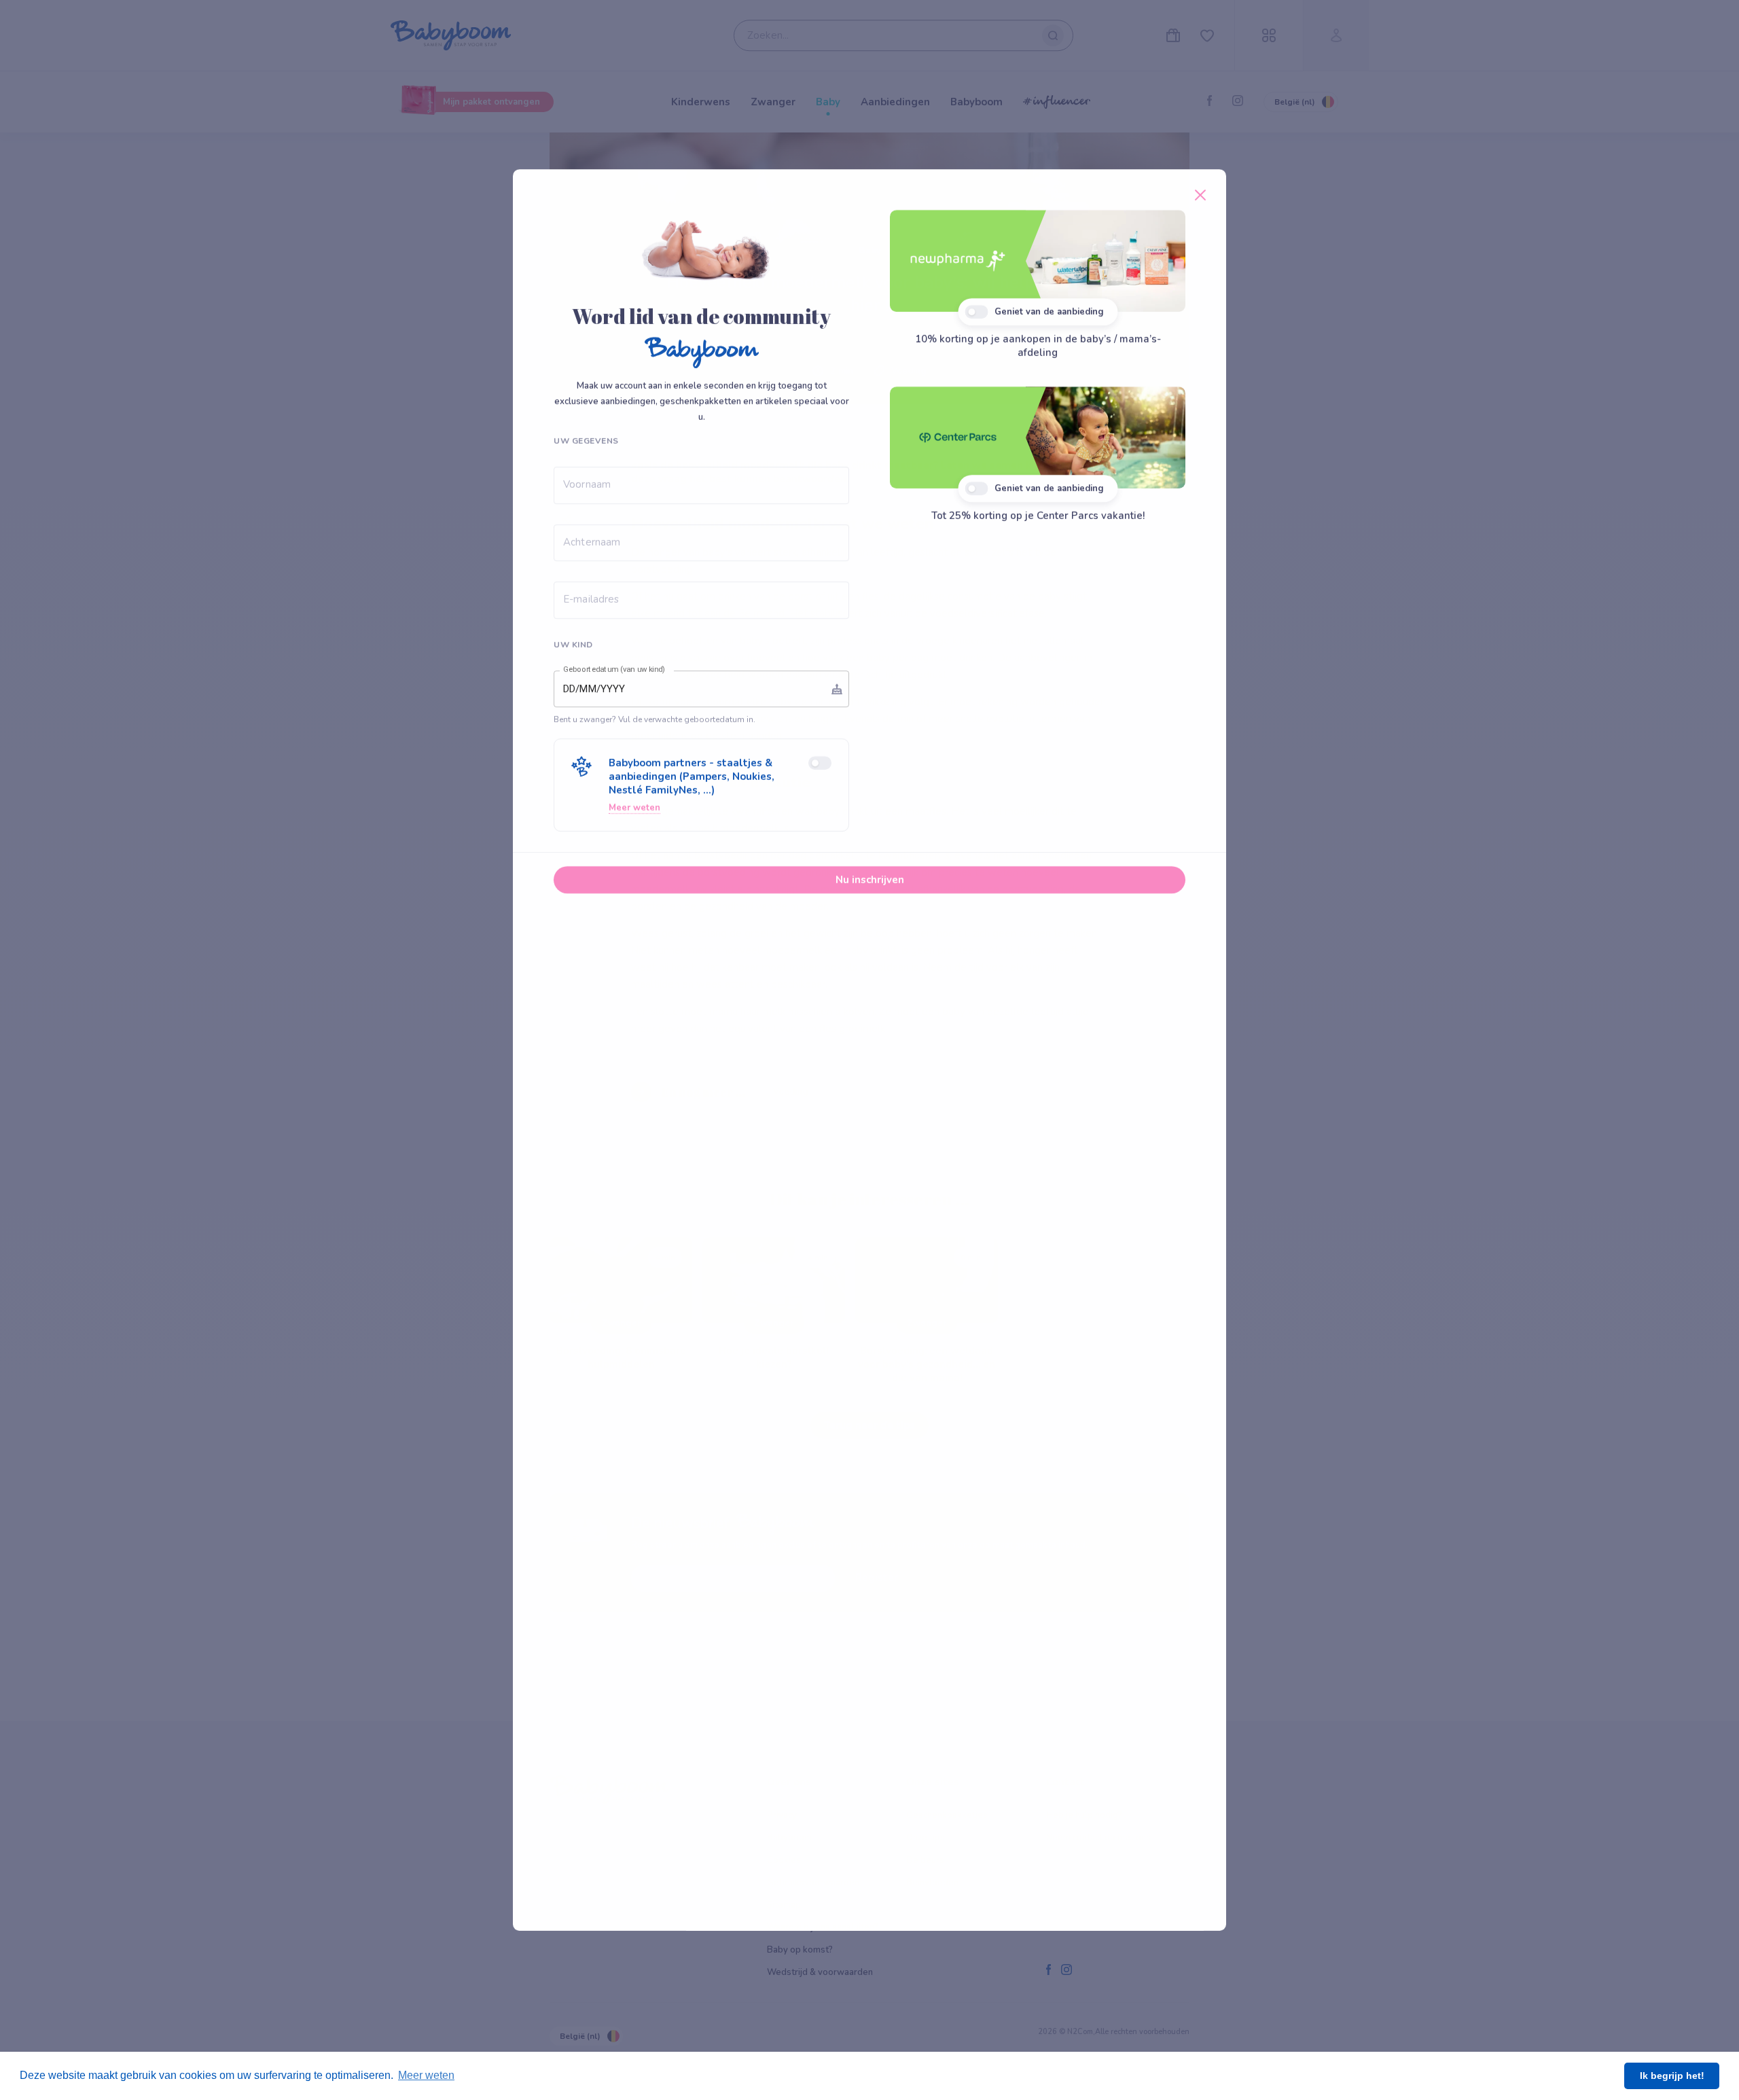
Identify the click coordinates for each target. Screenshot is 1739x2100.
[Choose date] (837, 689)
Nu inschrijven (870, 880)
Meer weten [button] (426, 2075)
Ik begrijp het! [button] (1672, 2076)
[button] (701, 785)
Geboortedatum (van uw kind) (614, 670)
